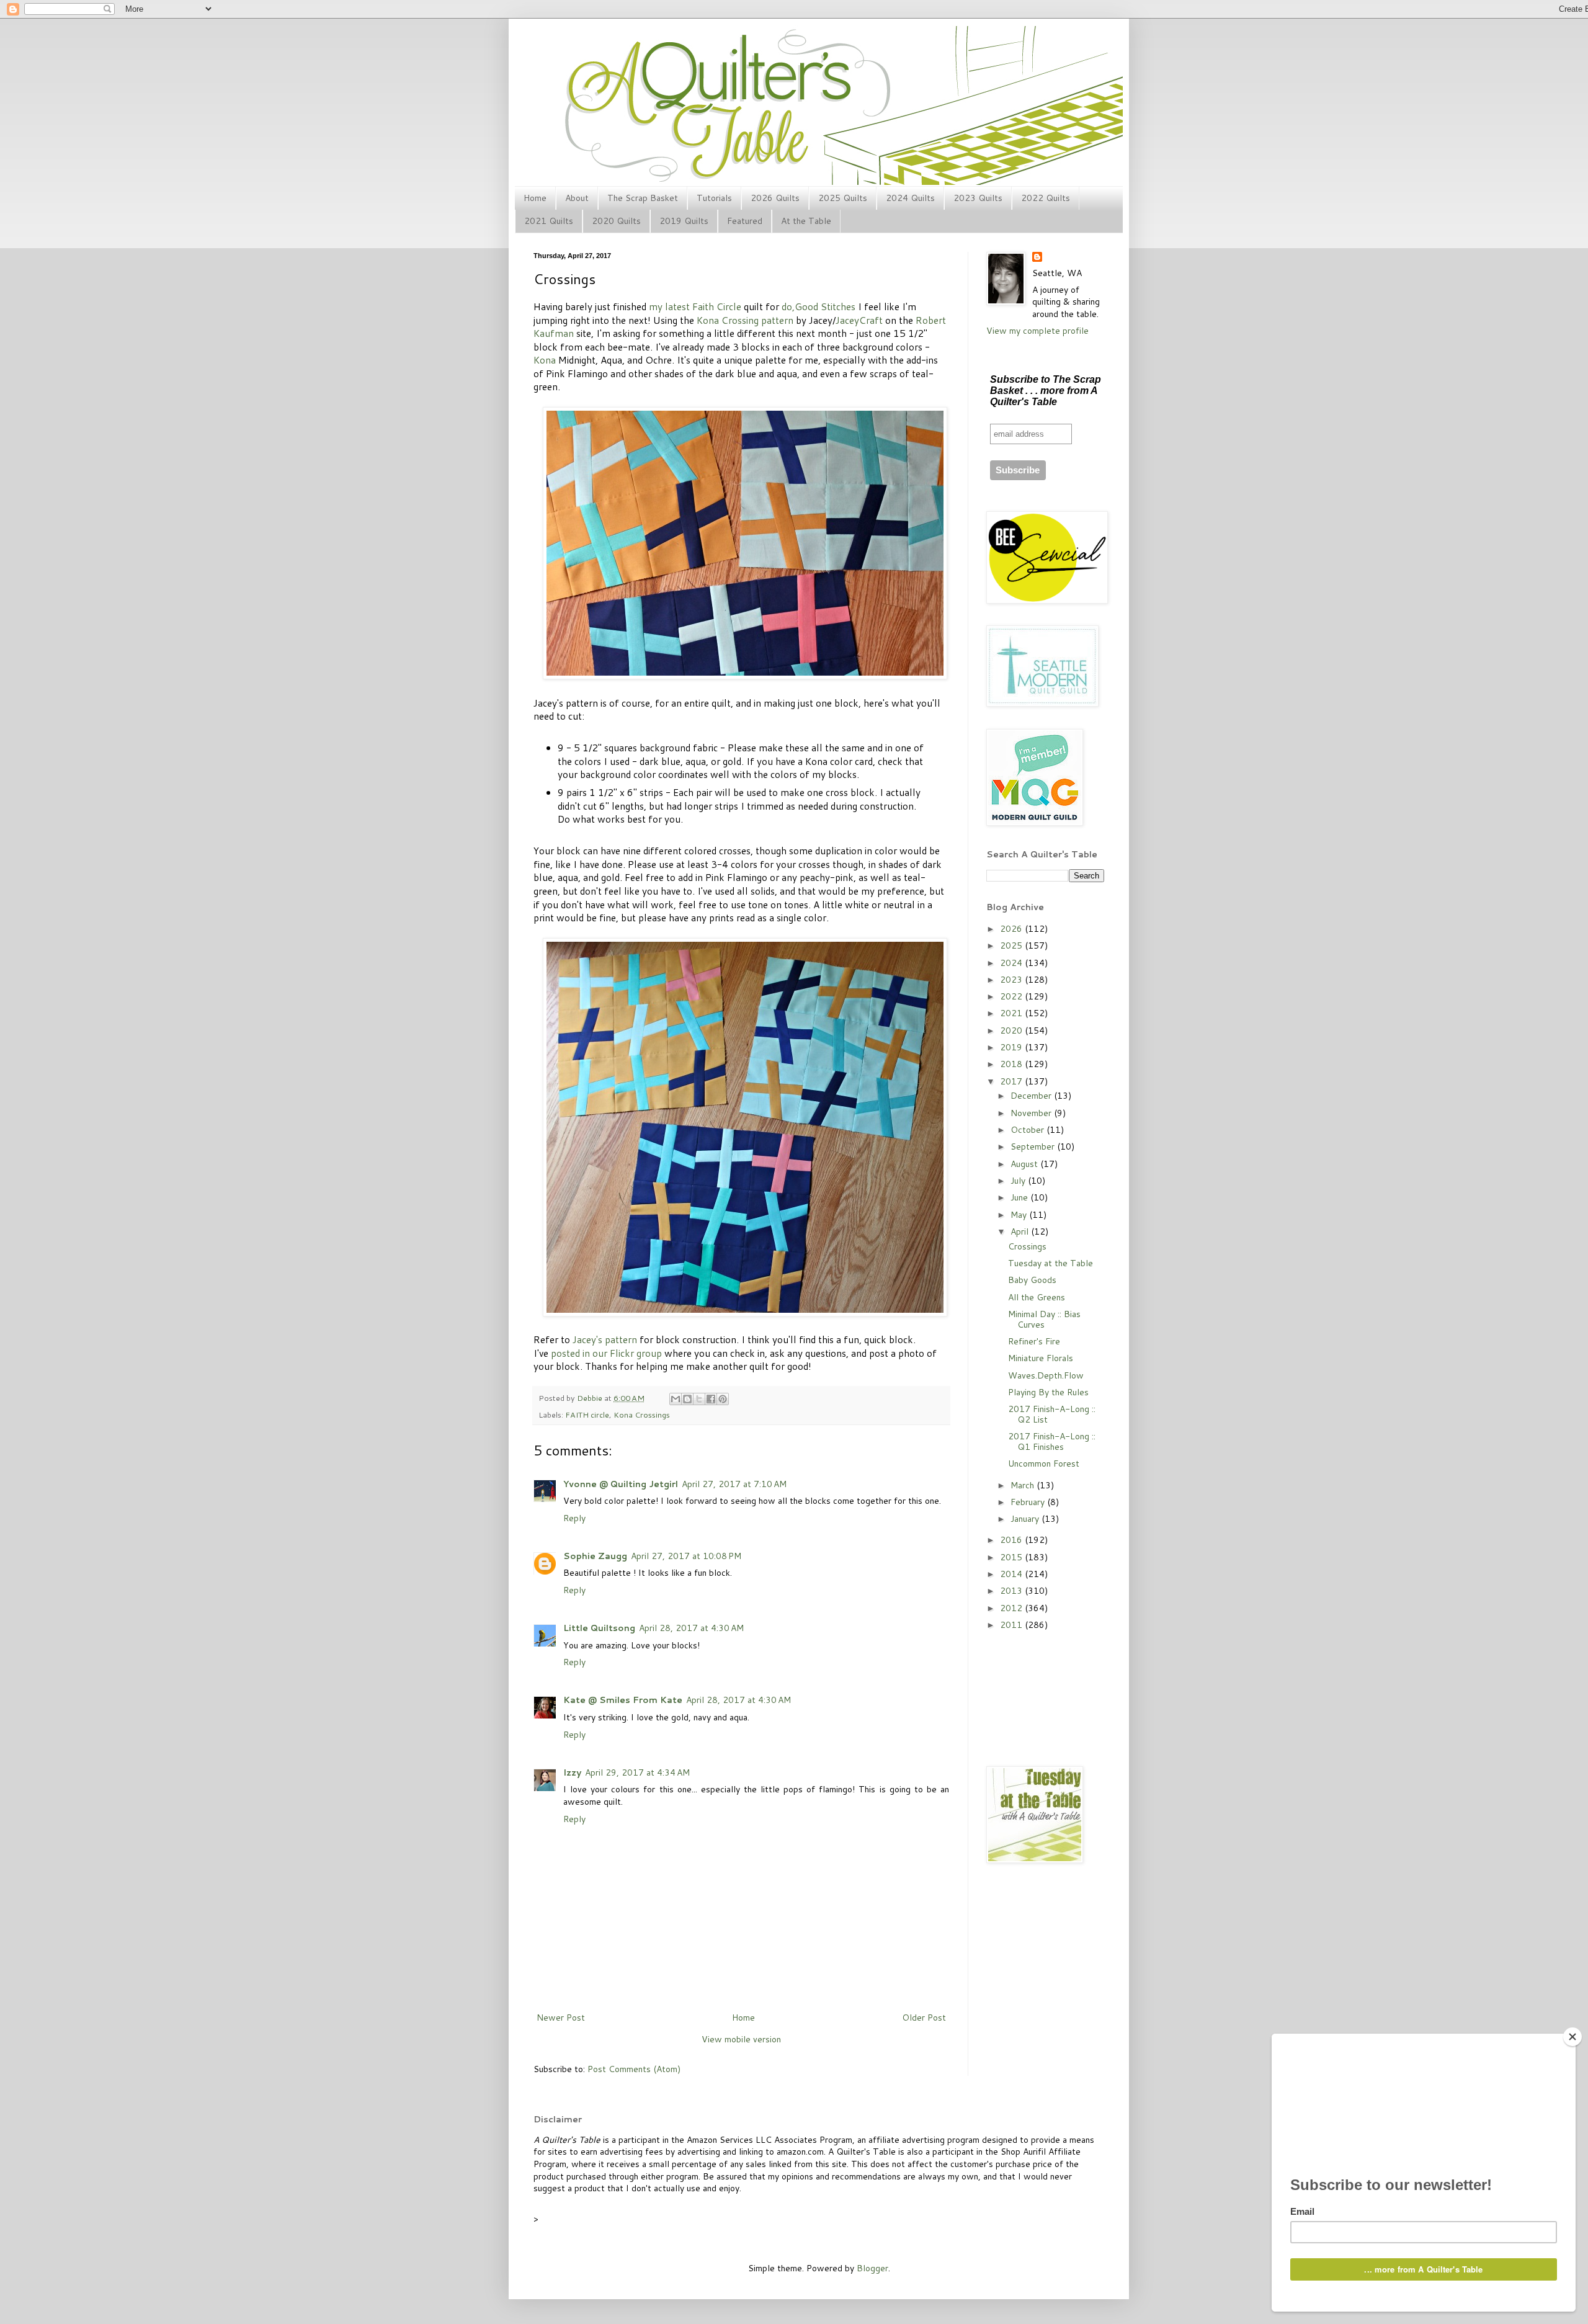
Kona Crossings (642, 1415)
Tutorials (714, 198)
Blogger (872, 2268)
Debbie (591, 1398)
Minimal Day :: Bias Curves (1044, 1319)
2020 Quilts (616, 221)
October (1028, 1130)
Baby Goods (1032, 1280)
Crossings (1027, 1246)
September (1034, 1146)
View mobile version (741, 2039)
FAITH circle (587, 1415)
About (577, 198)
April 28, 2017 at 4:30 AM (691, 1628)
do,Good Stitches (819, 306)
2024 (1012, 963)
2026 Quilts (775, 198)
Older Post (924, 2018)
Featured (745, 221)
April (1021, 1231)
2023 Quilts (978, 198)
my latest (669, 306)
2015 (1012, 1557)
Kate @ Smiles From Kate (623, 1700)
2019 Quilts (684, 221)
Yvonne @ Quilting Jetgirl (621, 1484)
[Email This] (676, 1399)
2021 (1012, 1013)
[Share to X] (699, 1399)
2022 (1012, 996)
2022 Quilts (1046, 198)
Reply (574, 1518)
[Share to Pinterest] (723, 1399)
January (1026, 1519)
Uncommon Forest (1044, 1464)
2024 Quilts (910, 198)
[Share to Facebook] (711, 1399)
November (1032, 1113)
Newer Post (561, 2018)
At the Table (806, 221)
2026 (1012, 929)
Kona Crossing (728, 320)
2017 (1012, 1081)
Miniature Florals (1041, 1358)
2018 (1012, 1064)
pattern (777, 320)
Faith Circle (717, 306)
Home (535, 198)
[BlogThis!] (687, 1399)
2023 (1012, 980)
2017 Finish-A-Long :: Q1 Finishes (1052, 1441)
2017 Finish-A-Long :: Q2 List (1052, 1414)
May (1020, 1215)
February (1029, 1502)
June (1020, 1197)
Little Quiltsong (599, 1628)
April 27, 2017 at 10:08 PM (686, 1556)
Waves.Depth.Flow (1046, 1375)
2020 (1012, 1030)
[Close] (1572, 2037)
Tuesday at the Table (1050, 1263)
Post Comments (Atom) (634, 2069)
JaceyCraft (859, 320)
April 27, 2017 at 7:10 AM (734, 1484)
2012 (1012, 1608)
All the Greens (1037, 1297)
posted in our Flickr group (606, 1353)
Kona (545, 360)
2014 (1012, 1574)
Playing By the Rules (1048, 1392)
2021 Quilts (549, 221)
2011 (1012, 1625)
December (1032, 1096)
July (1019, 1181)
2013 (1012, 1591)
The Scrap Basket (643, 198)
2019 (1012, 1047)
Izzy (572, 1772)
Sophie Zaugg (595, 1556)
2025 (1012, 945)
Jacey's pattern (605, 1339)
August (1025, 1164)
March (1024, 1485)
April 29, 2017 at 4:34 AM (637, 1772)
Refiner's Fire (1034, 1341)
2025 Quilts (843, 198)
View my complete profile (1037, 331)
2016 (1012, 1540)
